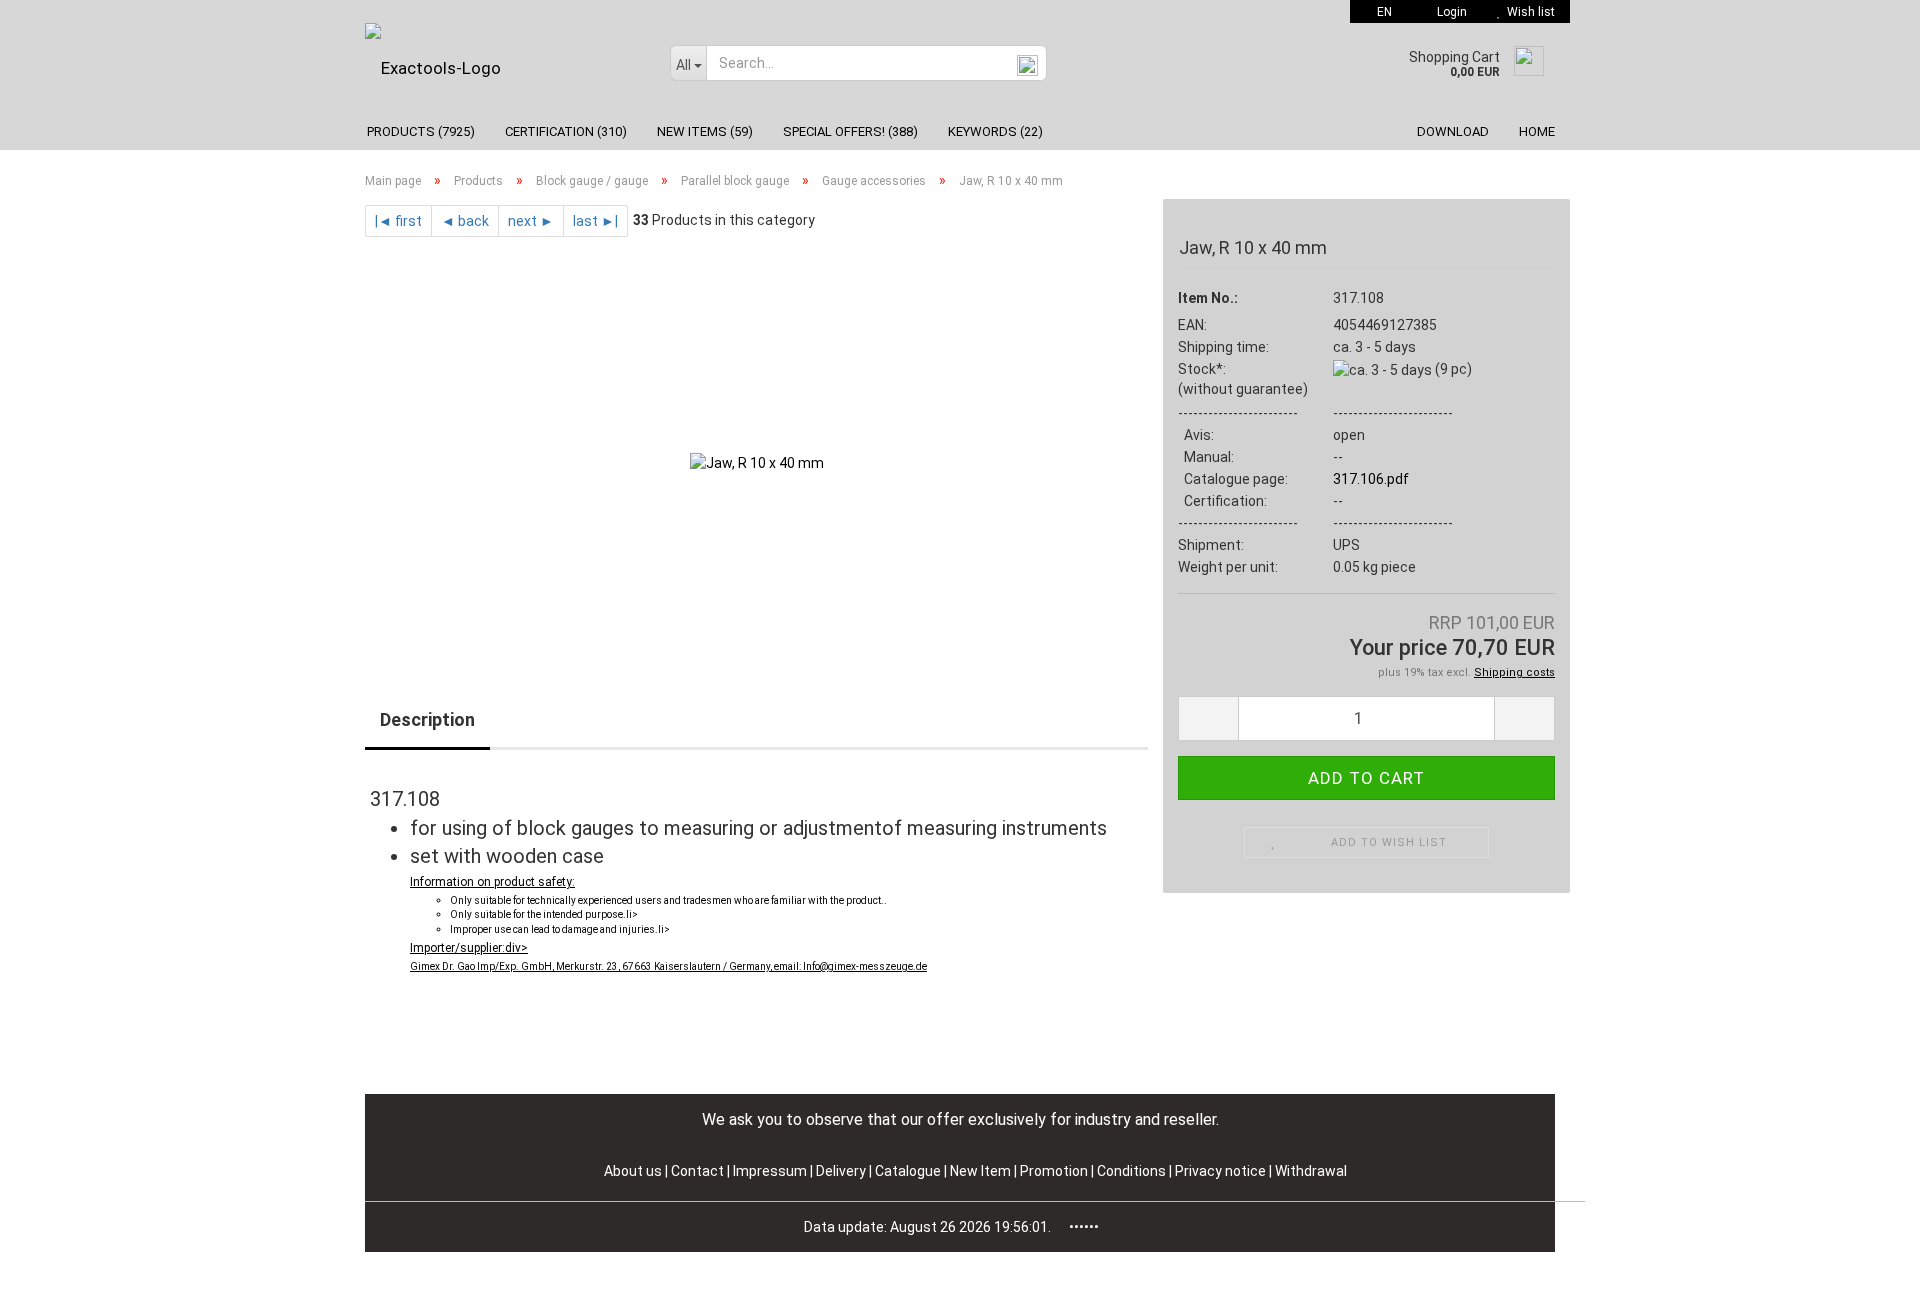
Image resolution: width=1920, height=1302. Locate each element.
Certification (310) (566, 131)
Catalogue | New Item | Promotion (981, 1171)
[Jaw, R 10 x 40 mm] (757, 461)
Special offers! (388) (850, 131)
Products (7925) (421, 131)
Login (1449, 12)
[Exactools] (502, 68)
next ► (531, 221)
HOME (1537, 131)
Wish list (1528, 12)
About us (633, 1171)
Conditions (1133, 1171)
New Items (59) (705, 131)
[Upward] (1865, 1272)
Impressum (771, 1171)
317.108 (1358, 298)
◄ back (465, 221)
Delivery (842, 1171)
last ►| (595, 221)
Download (1453, 131)
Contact (697, 1171)
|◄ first (398, 221)
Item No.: (1208, 298)
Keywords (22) (995, 131)
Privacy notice (1222, 1171)
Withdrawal (1311, 1171)
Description (427, 719)
